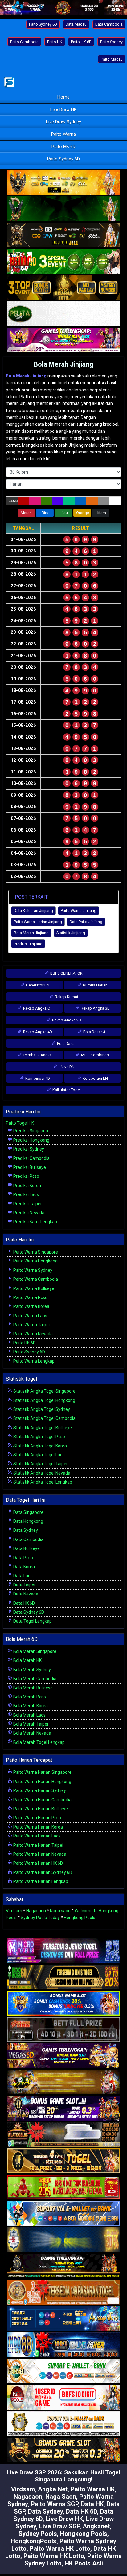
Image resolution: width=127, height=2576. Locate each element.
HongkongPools (34, 2541)
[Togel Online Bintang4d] (63, 2109)
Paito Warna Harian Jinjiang (38, 922)
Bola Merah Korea (30, 1706)
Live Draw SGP (59, 2526)
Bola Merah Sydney (32, 1670)
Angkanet (96, 2526)
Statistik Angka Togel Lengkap (42, 1482)
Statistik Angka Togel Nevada (41, 1473)
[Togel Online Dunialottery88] (63, 2293)
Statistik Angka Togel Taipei (40, 1464)
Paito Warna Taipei (31, 1325)
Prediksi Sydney (28, 1149)
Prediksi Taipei (27, 1204)
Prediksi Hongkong (31, 1140)
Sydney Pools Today (40, 1918)
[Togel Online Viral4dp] (63, 340)
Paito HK (55, 42)
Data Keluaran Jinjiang (33, 911)
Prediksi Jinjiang (28, 944)
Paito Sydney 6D (43, 24)
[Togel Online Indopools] (63, 2398)
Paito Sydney (111, 42)
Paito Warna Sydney (32, 1270)
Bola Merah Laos (29, 1715)
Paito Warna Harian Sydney (39, 1790)
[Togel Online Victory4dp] (63, 2003)
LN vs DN (66, 1067)
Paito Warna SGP (54, 2504)
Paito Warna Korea (31, 1306)
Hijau (63, 513)
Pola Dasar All (95, 1032)
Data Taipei (24, 1585)
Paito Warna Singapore (35, 1252)
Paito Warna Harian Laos (37, 1836)
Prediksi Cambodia (31, 1158)
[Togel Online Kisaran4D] (63, 262)
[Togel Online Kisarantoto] (63, 288)
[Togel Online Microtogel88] (63, 1951)
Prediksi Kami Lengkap (35, 1222)
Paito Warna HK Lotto (60, 2548)
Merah (26, 513)
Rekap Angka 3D (95, 1008)
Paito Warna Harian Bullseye (40, 1809)
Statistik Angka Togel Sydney (41, 1409)
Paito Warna (63, 134)
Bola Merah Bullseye (33, 1688)
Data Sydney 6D (28, 1612)
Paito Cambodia (24, 42)
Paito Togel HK (20, 1123)
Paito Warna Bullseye (33, 1288)
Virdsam (14, 1911)
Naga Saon (61, 2497)
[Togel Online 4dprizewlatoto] (63, 2161)
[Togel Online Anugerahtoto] (63, 2319)
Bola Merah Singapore (34, 1651)
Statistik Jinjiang (71, 933)
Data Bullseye (26, 1548)
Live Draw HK (63, 109)
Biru (45, 513)
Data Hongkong (28, 1521)
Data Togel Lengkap (32, 1621)
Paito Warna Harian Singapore (42, 1772)
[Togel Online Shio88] (63, 2424)
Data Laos (23, 1576)
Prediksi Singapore (31, 1131)
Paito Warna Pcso (30, 1297)
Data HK (92, 2504)
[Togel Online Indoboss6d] (63, 1977)
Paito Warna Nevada (33, 1334)
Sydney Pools (38, 2534)
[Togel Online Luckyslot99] (63, 2240)
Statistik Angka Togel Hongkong (44, 1400)
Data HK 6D (24, 1603)
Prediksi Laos (26, 1194)
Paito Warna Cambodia (35, 1279)
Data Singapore (28, 1512)
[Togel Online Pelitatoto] (63, 314)
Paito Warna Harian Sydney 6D (42, 1872)
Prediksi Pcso (26, 1176)
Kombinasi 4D (37, 1078)
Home (63, 97)
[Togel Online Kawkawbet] (63, 2030)
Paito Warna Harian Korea (38, 1827)
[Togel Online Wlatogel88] (63, 2135)
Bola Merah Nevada (32, 1733)
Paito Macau (112, 59)
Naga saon (60, 1911)
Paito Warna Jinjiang (79, 911)
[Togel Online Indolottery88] (63, 2345)
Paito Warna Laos (30, 1316)
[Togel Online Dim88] (63, 209)
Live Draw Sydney (63, 122)
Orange (83, 513)
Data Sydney (25, 1530)
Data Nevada (25, 1594)
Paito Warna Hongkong (35, 1261)
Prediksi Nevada (28, 1213)
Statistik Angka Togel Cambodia (44, 1418)
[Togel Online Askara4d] (63, 2082)
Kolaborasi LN (95, 1078)
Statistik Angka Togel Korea (40, 1446)
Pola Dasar (66, 1043)
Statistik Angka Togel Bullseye (42, 1428)
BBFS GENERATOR (66, 973)
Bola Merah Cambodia (34, 1679)
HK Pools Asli (84, 2563)
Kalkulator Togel (66, 1090)
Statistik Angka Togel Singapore (44, 1391)
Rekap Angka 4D (37, 1032)
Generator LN (37, 985)
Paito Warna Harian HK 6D (38, 1863)
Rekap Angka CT (37, 1008)
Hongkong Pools (80, 1918)
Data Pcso (23, 1558)
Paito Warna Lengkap (33, 1361)
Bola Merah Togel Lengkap (39, 1742)
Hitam (101, 513)
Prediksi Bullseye (29, 1167)
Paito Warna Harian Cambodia (42, 1800)
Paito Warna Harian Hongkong (42, 1782)
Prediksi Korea (27, 1186)
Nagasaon (36, 1911)
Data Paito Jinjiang (86, 922)
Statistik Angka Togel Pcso (39, 1437)
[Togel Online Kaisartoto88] (63, 2187)
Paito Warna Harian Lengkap (40, 1881)
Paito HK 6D (81, 42)
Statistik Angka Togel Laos (39, 1455)
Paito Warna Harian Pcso (37, 1818)
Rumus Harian (95, 985)
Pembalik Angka (37, 1055)
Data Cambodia (109, 24)
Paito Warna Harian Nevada (39, 1854)
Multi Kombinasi (95, 1055)
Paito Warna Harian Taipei (38, 1845)
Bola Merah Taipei (30, 1724)
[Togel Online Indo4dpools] (63, 2214)
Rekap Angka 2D (66, 1020)
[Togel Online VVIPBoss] (63, 183)
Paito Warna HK (93, 2489)
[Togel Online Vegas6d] (63, 2056)
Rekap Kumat (66, 997)
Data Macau (76, 24)
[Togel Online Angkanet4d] (63, 2371)
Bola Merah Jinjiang (63, 364)
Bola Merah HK (27, 1660)
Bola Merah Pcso (29, 1697)
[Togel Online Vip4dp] (63, 2266)
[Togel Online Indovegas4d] (63, 2450)
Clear (13, 501)
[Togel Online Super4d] (63, 235)
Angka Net (53, 2489)
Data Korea (24, 1567)
